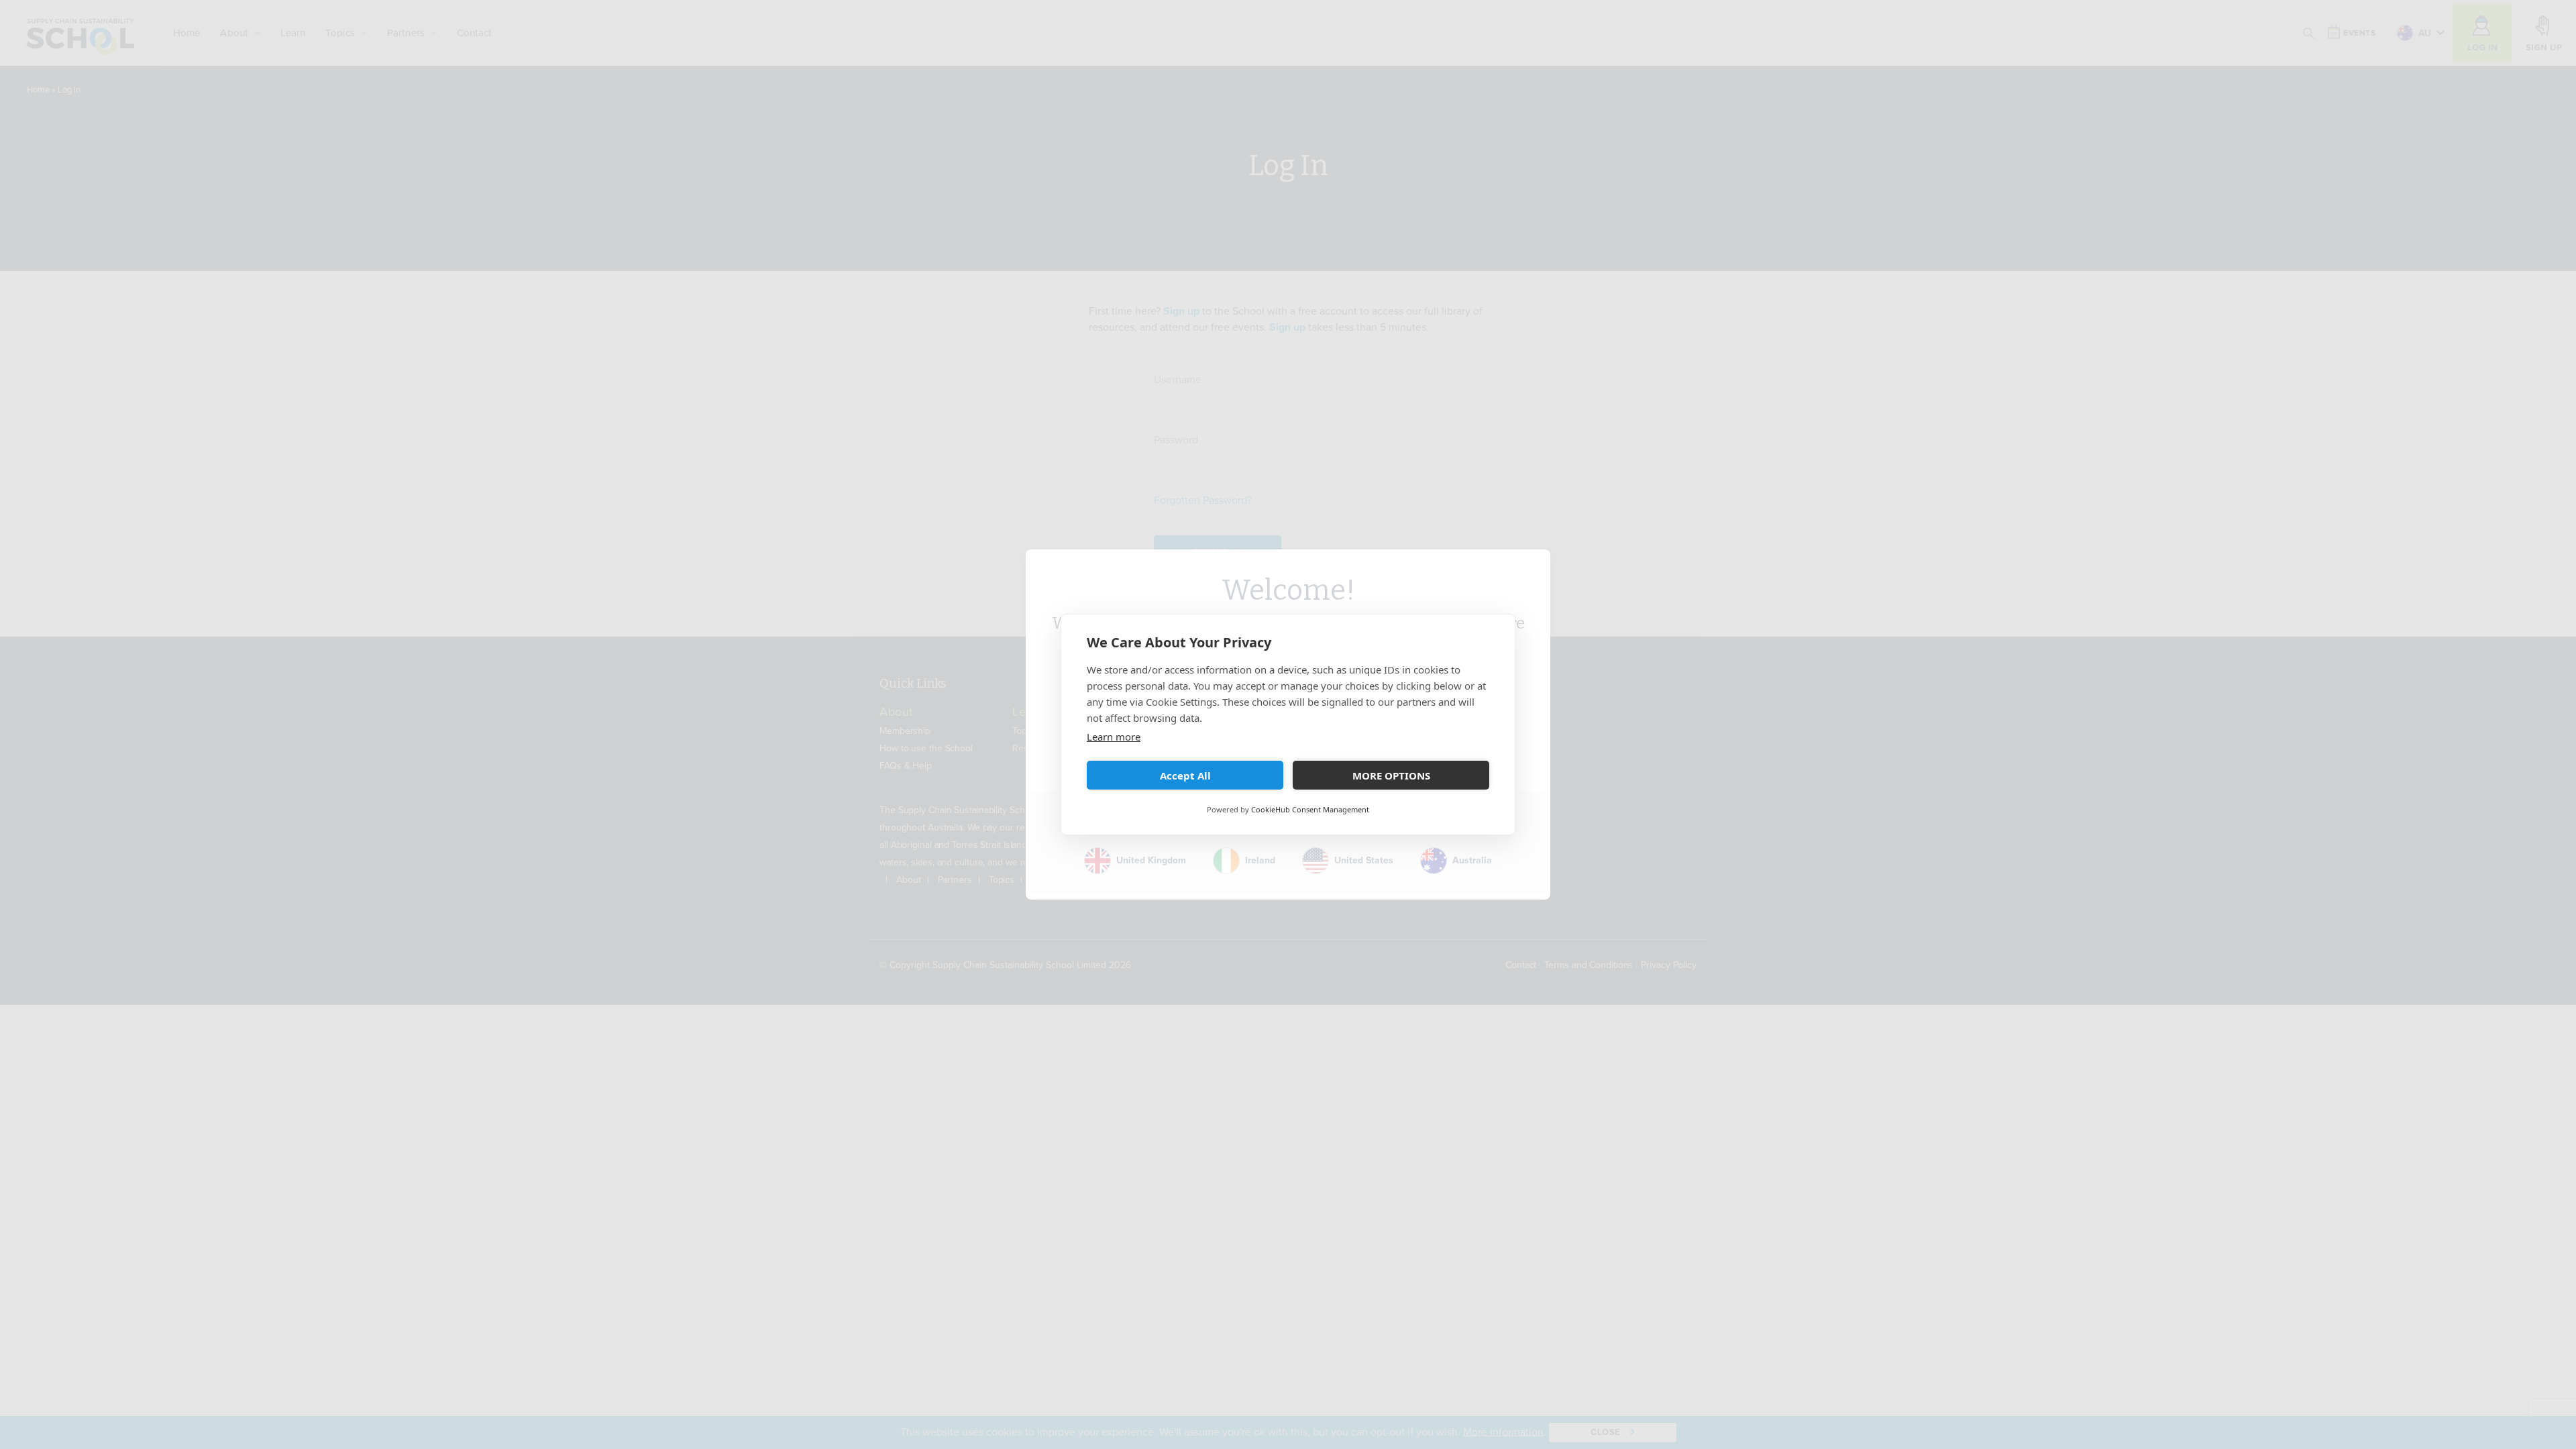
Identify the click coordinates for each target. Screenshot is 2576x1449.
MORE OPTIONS (1391, 775)
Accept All (1185, 775)
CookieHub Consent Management (1310, 809)
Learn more (1114, 737)
